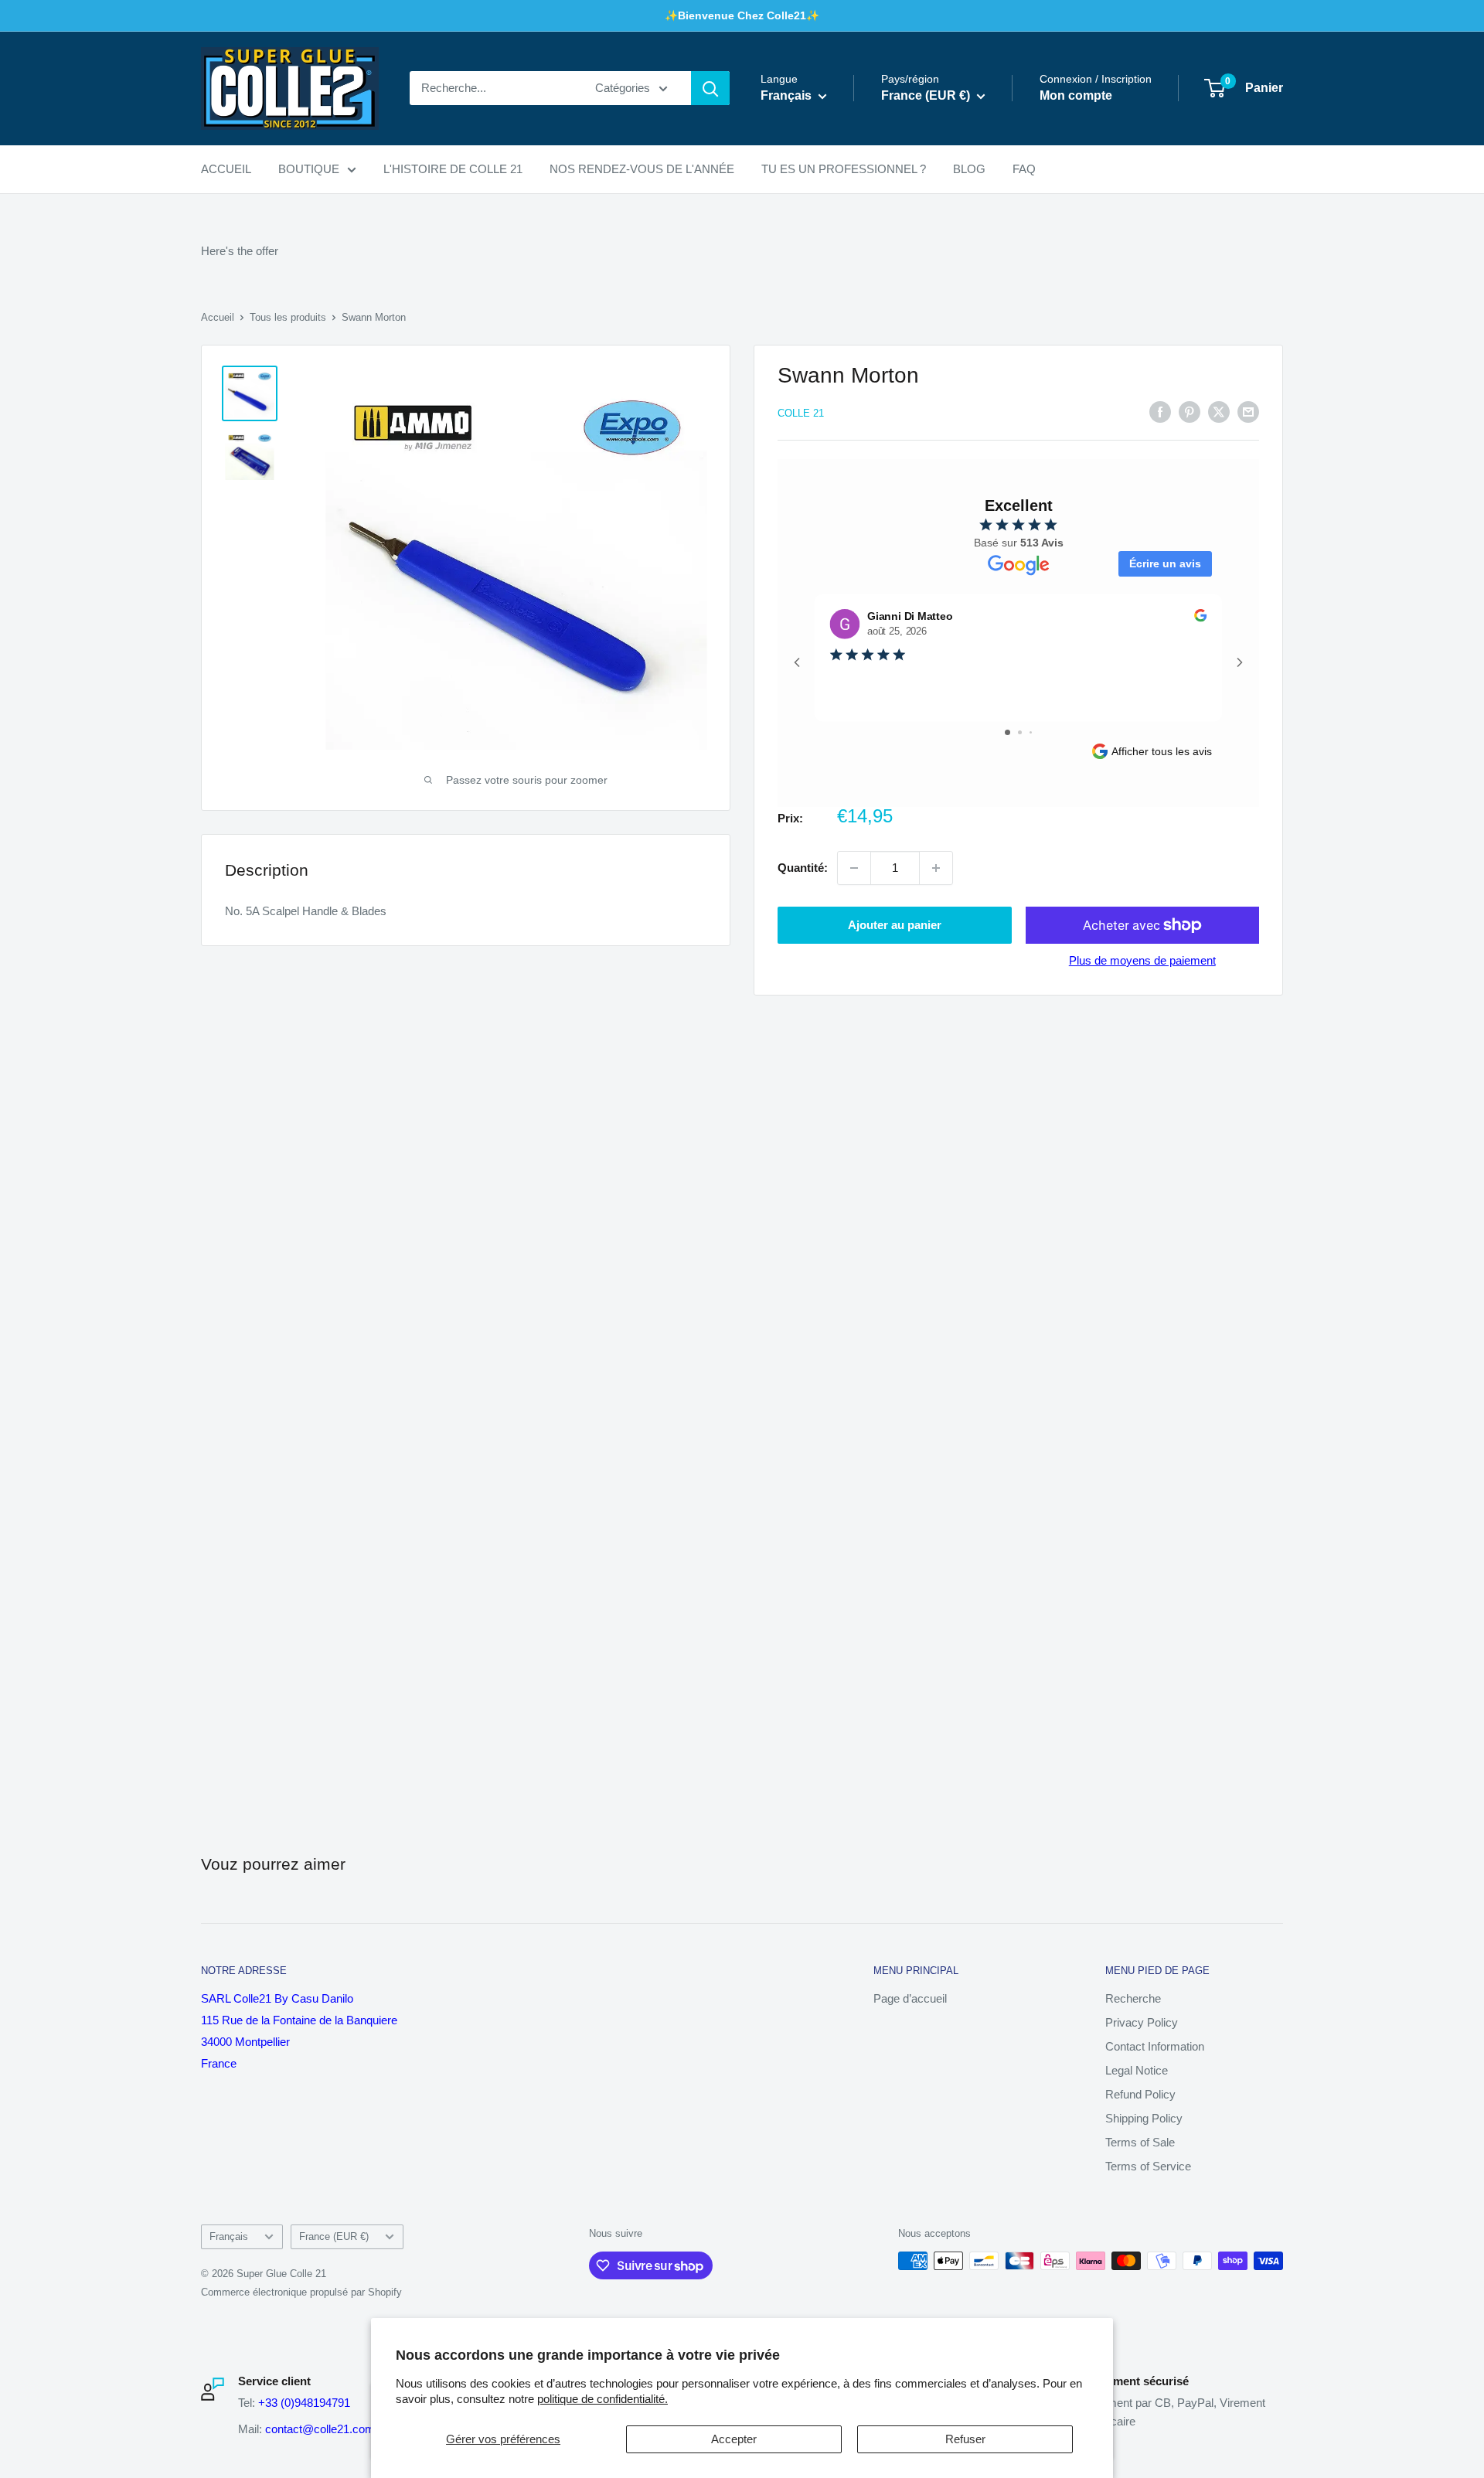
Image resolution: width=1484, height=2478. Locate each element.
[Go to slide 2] (1020, 732)
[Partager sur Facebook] (1160, 412)
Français (229, 2236)
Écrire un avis (1165, 563)
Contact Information (1155, 2046)
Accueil (218, 317)
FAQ (1024, 169)
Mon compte (1076, 96)
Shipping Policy (1144, 2118)
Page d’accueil (910, 1998)
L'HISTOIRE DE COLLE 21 (453, 169)
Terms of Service (1148, 2166)
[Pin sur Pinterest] (1190, 412)
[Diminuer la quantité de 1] (854, 868)
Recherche (1133, 1998)
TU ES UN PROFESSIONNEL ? (844, 169)
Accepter (734, 2439)
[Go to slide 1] (1007, 732)
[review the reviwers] (1200, 618)
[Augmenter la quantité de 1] (936, 868)
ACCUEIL (226, 169)
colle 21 (801, 413)
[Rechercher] (710, 88)
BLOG (969, 169)
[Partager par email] (1248, 412)
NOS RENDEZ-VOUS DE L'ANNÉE (642, 169)
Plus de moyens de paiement (1142, 960)
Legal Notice (1137, 2070)
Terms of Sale (1140, 2142)
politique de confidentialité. (602, 2399)
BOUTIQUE (309, 169)
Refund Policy (1140, 2094)
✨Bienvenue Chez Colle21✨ (742, 15)
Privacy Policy (1142, 2022)
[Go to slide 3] (1031, 732)
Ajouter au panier (895, 925)
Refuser (965, 2439)
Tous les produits (288, 317)
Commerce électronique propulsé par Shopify (301, 2292)
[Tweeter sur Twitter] (1219, 412)
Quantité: (803, 868)
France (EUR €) (334, 2236)
